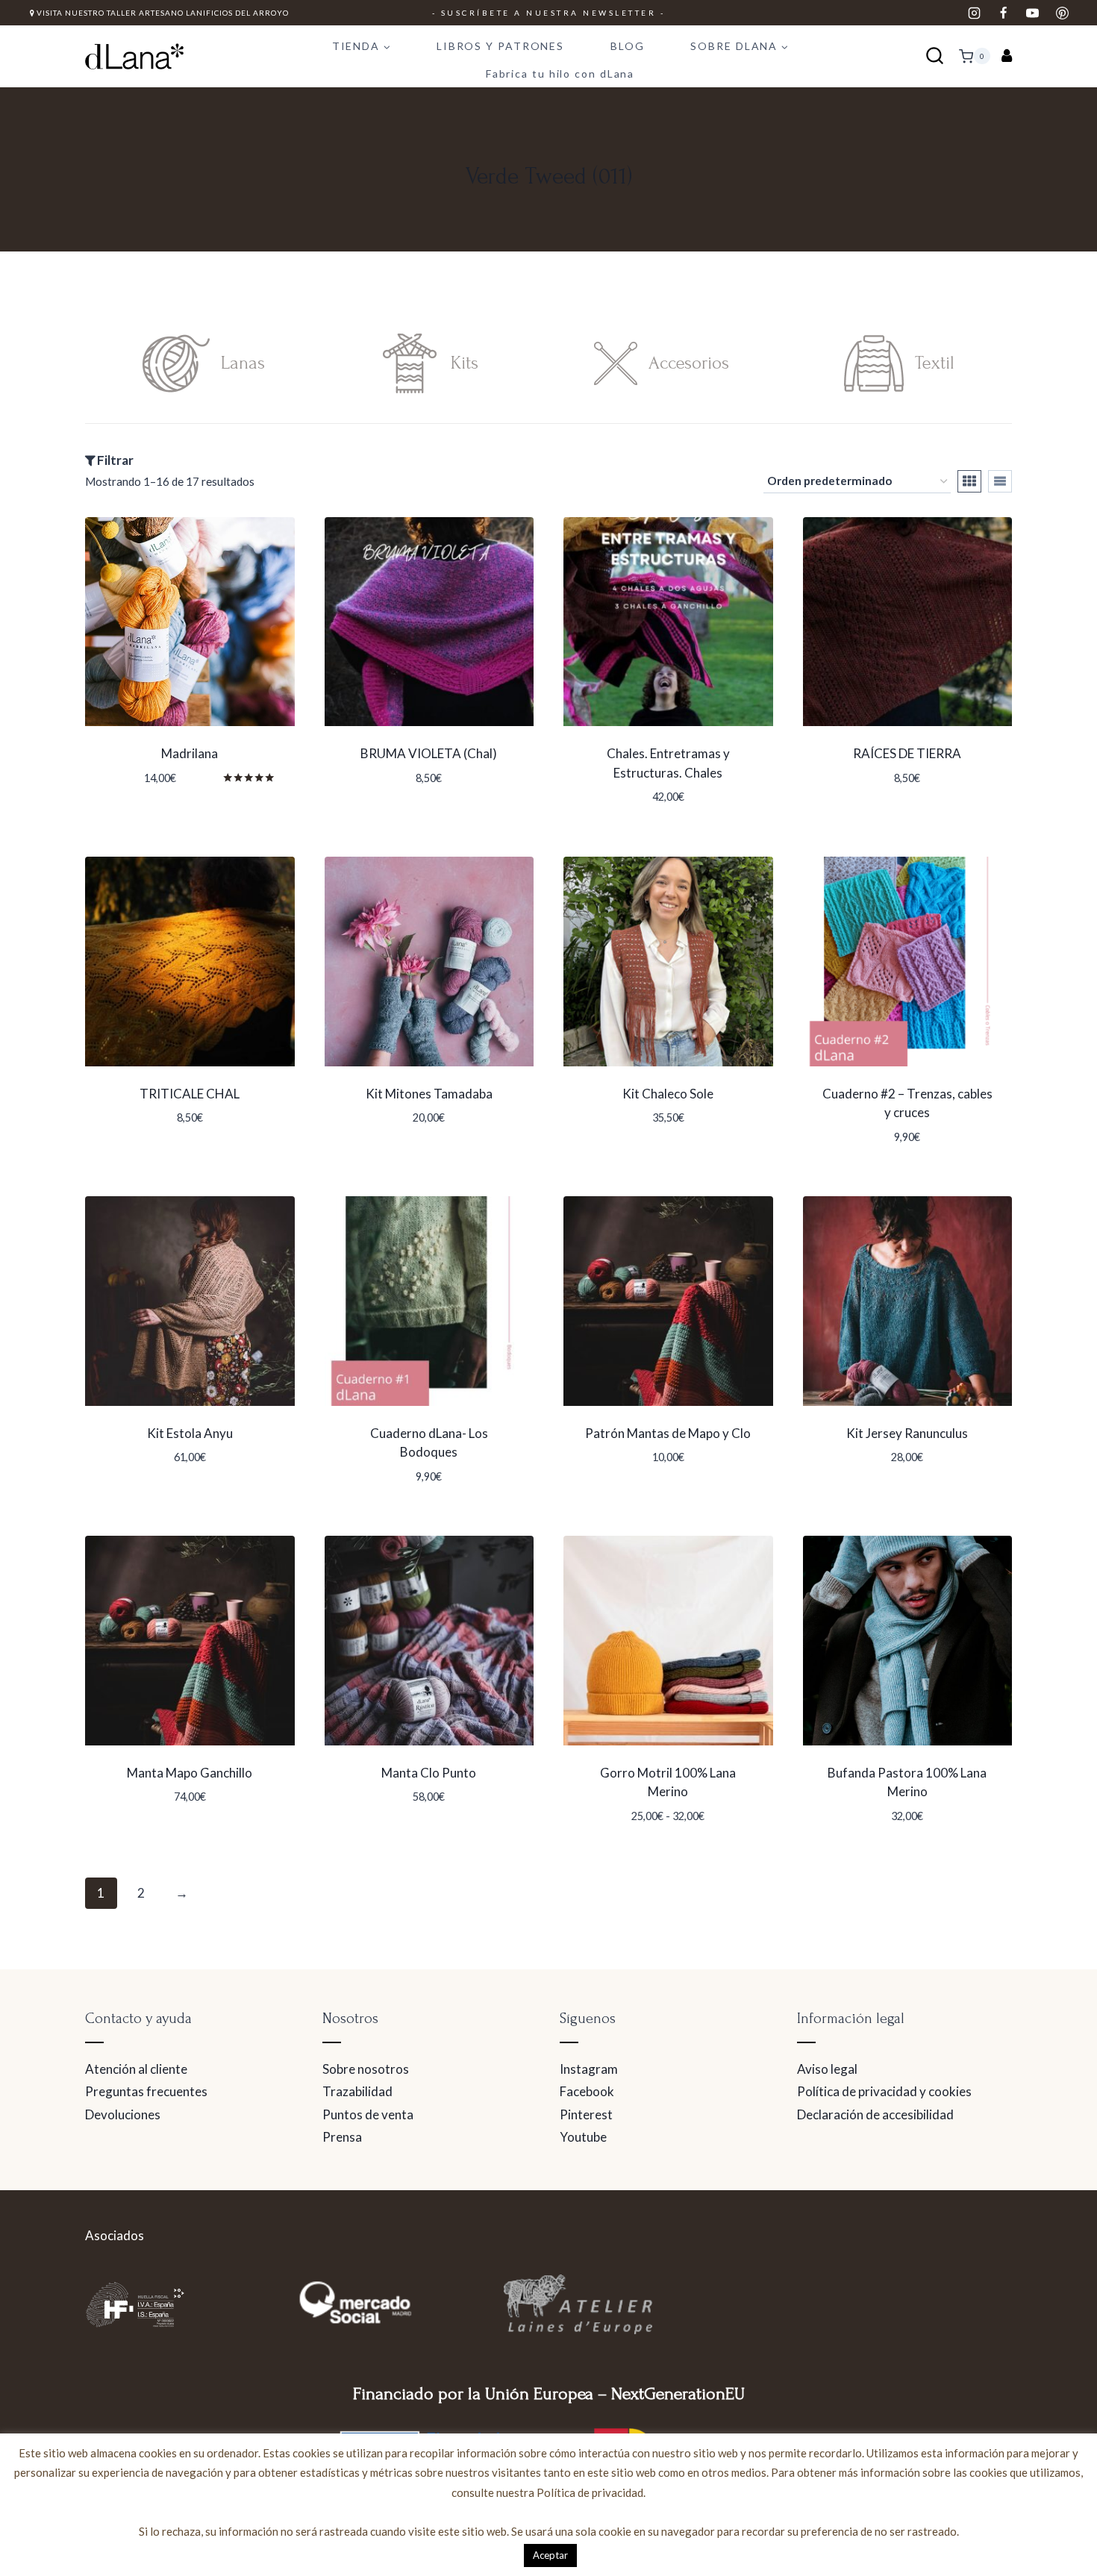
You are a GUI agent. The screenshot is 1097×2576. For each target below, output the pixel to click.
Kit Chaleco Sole (668, 1094)
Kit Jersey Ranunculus (907, 1433)
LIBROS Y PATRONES (500, 46)
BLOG (628, 46)
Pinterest (586, 2114)
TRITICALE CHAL (190, 1094)
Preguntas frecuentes (146, 2091)
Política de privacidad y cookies (884, 2091)
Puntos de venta (368, 2114)
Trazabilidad (357, 2091)
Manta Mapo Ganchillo (190, 1773)
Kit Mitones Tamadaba (429, 1094)
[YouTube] (1033, 13)
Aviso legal (827, 2069)
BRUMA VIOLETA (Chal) (429, 753)
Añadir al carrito (421, 802)
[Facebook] (1004, 13)
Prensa (342, 2137)
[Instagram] (975, 13)
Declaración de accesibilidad (875, 2114)
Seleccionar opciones (182, 802)
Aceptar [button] (550, 2555)
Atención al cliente (136, 2069)
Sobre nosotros (366, 2069)
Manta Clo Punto (429, 1773)
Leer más (388, 1842)
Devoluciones (123, 2114)
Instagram (589, 2069)
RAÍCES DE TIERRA (907, 753)
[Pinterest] (1062, 13)
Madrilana (190, 753)
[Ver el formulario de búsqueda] (935, 56)
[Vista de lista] (1000, 481)
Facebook (587, 2091)
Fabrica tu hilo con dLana (560, 74)
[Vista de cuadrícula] (969, 481)
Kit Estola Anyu (190, 1433)
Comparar (190, 822)
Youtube (583, 2137)
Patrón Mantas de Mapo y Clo (668, 1433)
